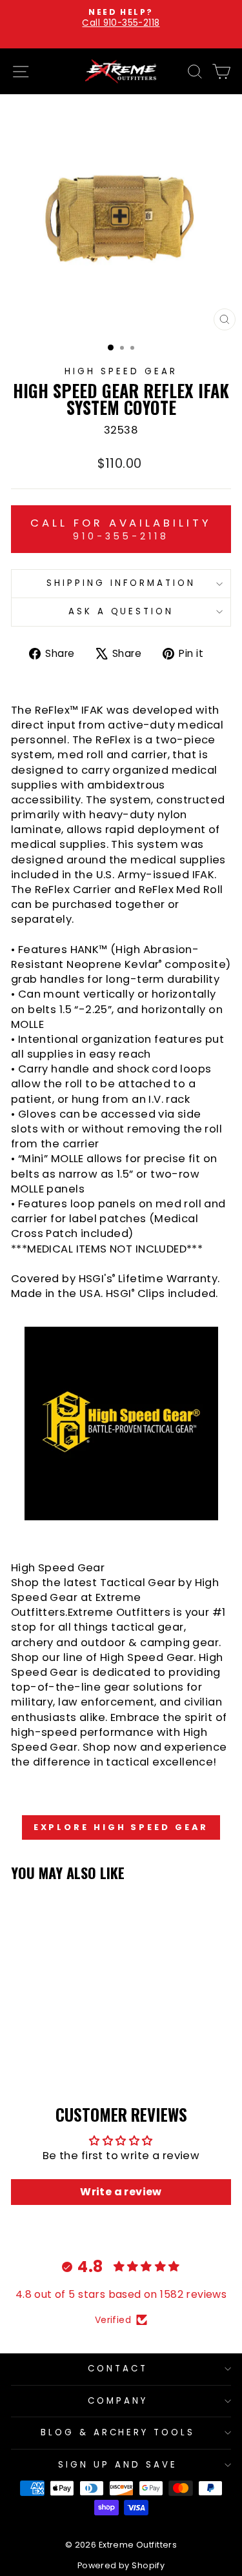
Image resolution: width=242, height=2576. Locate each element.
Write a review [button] (121, 2192)
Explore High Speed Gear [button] (121, 1827)
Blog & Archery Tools (118, 2432)
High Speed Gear (121, 371)
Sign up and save (118, 2465)
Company (118, 2401)
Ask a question (121, 611)
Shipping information (121, 583)
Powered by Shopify (121, 2565)
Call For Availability (121, 529)
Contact (118, 2369)
